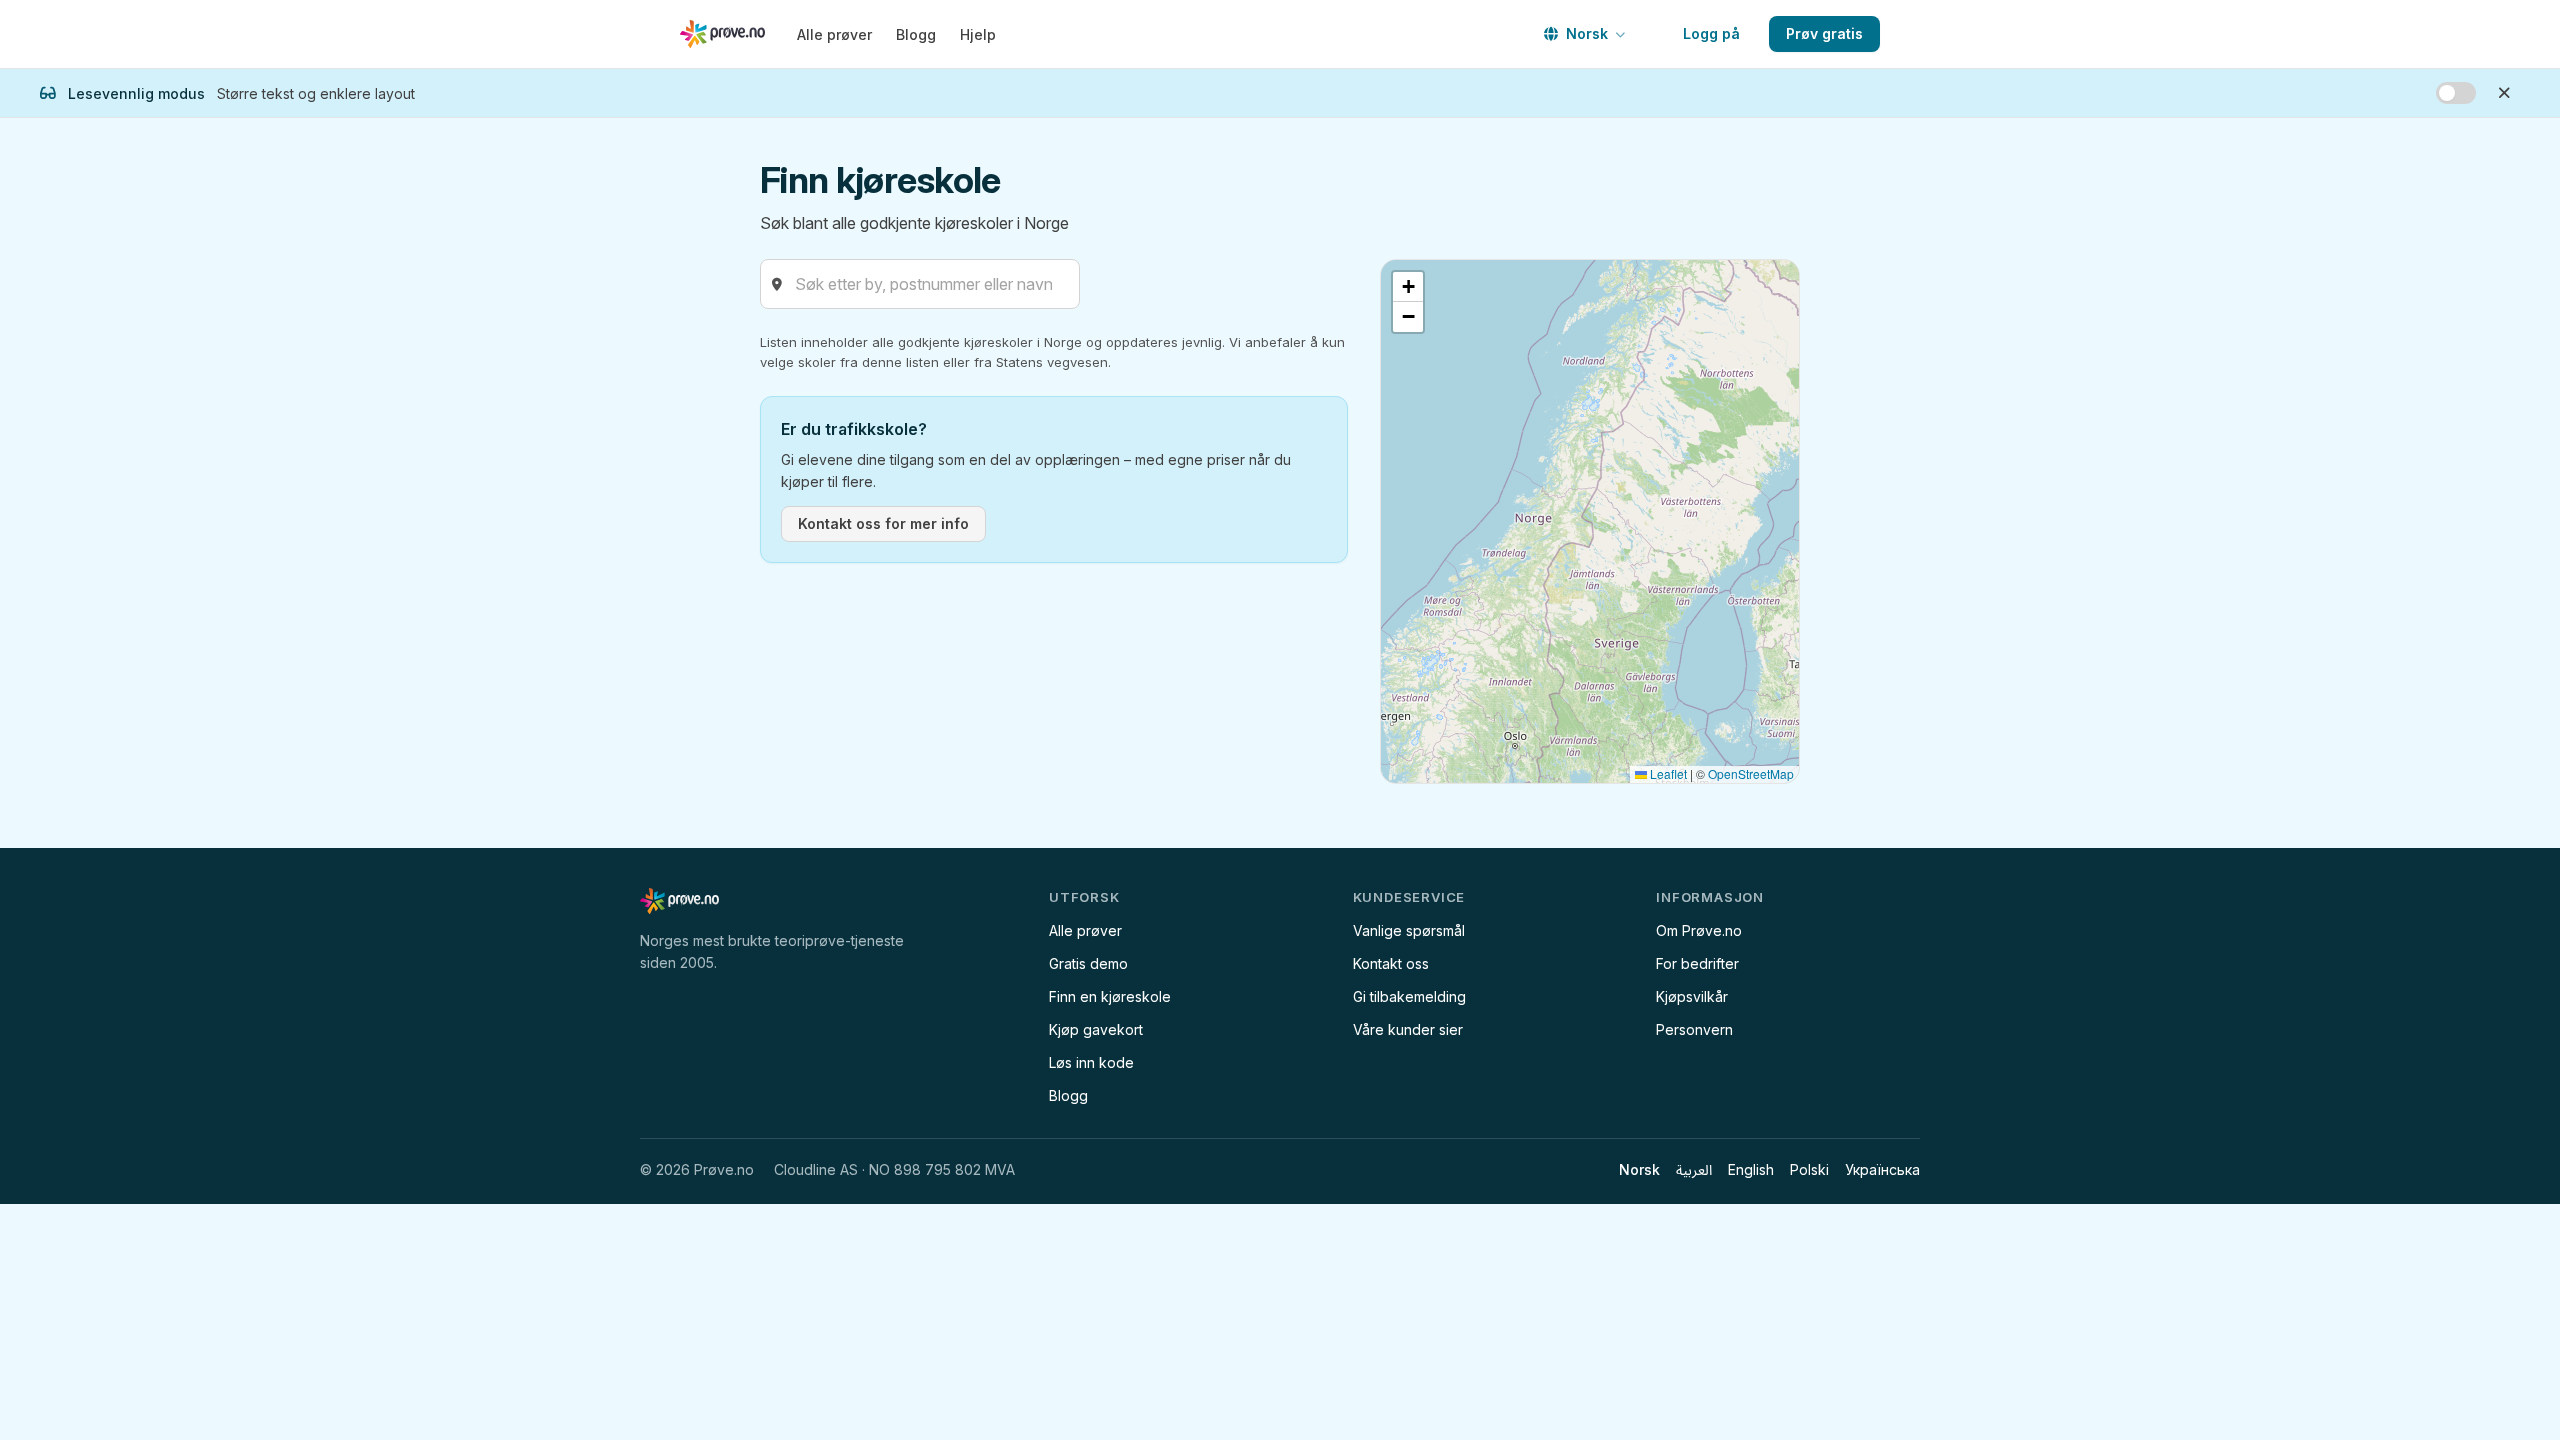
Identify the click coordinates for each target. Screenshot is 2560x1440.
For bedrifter (1697, 963)
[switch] (2456, 93)
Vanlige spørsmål (1409, 930)
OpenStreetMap (1751, 773)
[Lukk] (2504, 93)
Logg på (1711, 33)
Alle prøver (834, 34)
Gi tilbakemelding (1409, 996)
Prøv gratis (1824, 33)
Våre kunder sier (1408, 1029)
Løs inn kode (1091, 1062)
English (1751, 1169)
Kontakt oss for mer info (883, 523)
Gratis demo (1088, 963)
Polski (1809, 1169)
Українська (1882, 1169)
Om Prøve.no (1699, 930)
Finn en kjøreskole (1110, 996)
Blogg (916, 34)
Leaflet (1667, 773)
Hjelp (978, 34)
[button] (1408, 287)
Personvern (1694, 1029)
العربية (1694, 1169)
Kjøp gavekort (1096, 1029)
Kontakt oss (1391, 963)
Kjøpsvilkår (1692, 996)
